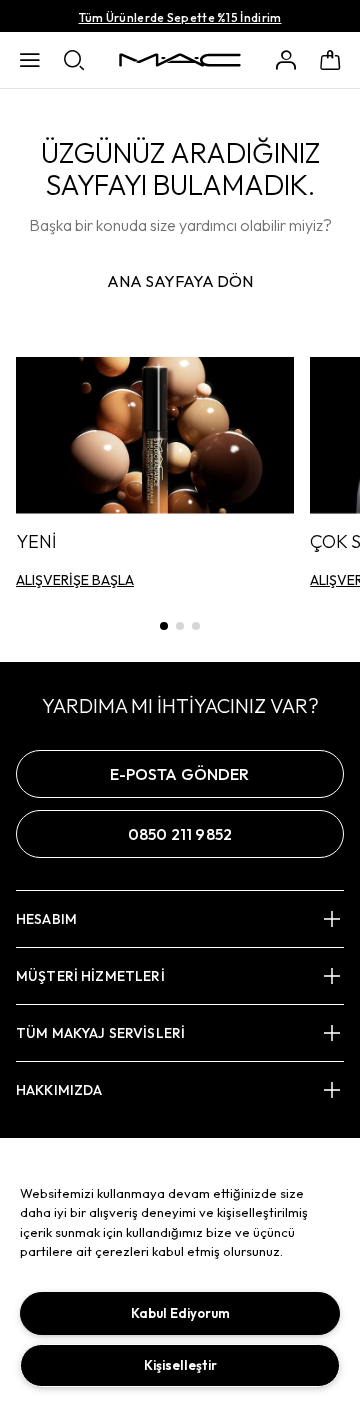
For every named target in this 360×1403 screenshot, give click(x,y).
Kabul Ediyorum (180, 1313)
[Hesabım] (286, 60)
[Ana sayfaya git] (180, 60)
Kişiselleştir (180, 1365)
